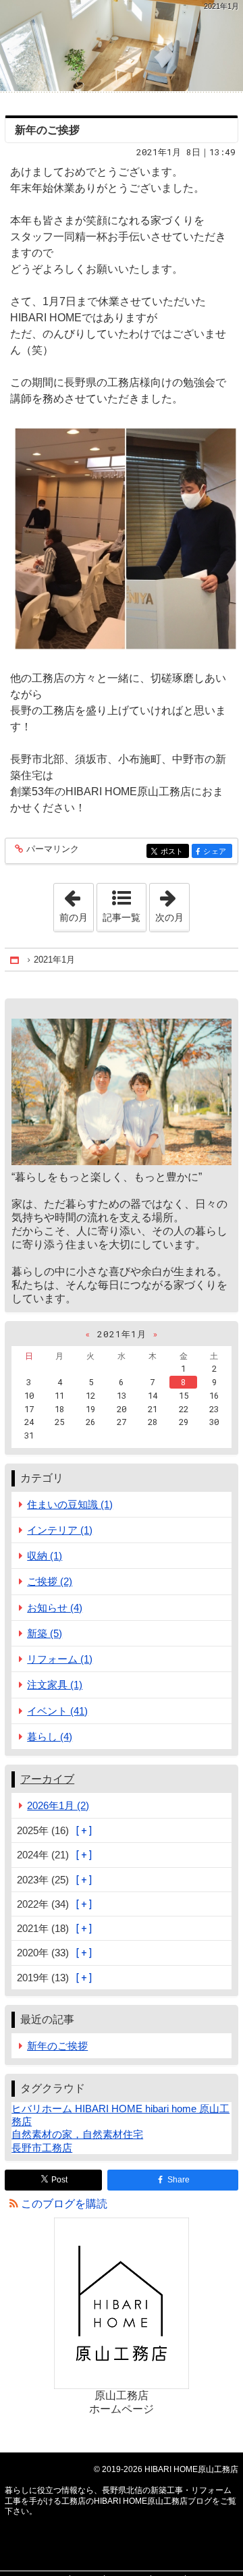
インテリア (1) (60, 1530)
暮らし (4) (50, 1737)
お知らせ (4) (55, 1608)
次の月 (172, 903)
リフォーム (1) (60, 1659)
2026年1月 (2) (58, 1805)
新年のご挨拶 (47, 130)
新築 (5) (45, 1633)
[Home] (16, 960)
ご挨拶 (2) (50, 1581)
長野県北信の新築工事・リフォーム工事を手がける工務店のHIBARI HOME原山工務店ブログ (122, 46)
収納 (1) (45, 1556)
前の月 (76, 903)
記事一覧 (122, 917)
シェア (217, 852)
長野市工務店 (42, 2148)
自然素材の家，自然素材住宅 (77, 2134)
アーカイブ (47, 1779)
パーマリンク (53, 849)
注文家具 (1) (55, 1685)
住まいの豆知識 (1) (70, 1504)
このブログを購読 (64, 2204)
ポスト (175, 852)
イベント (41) (57, 1711)
